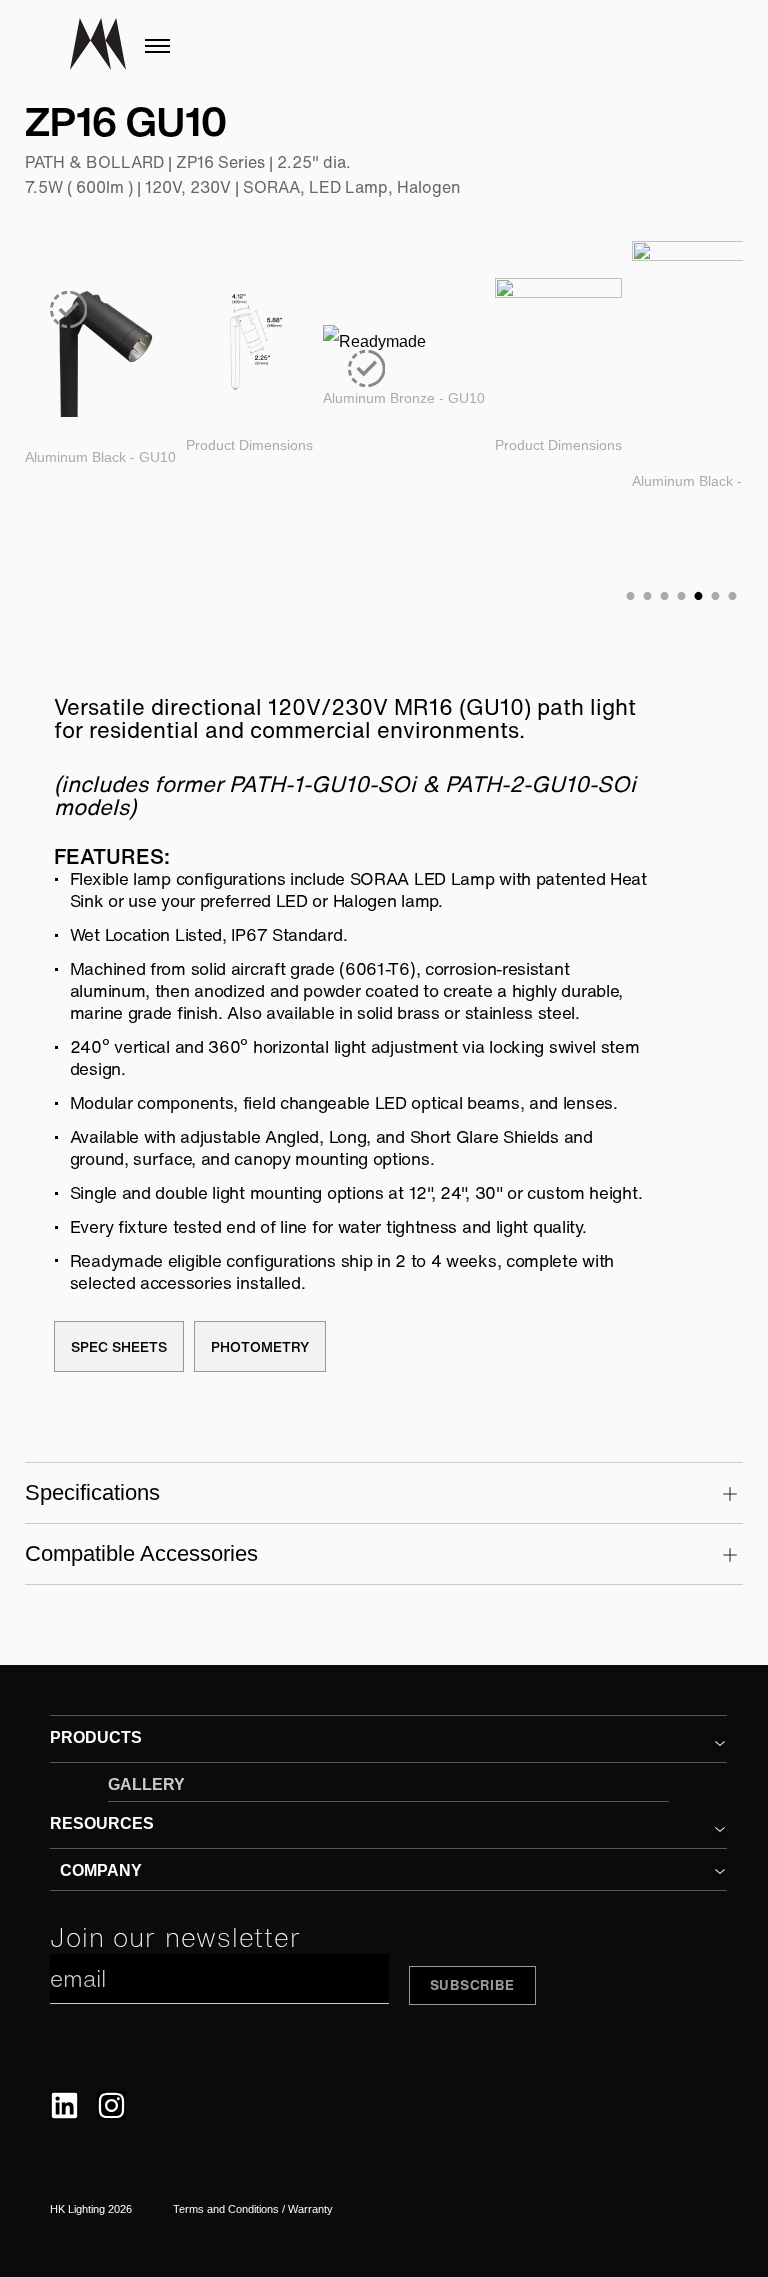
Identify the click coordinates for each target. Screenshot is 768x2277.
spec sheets (119, 1346)
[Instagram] (111, 2105)
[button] (719, 1743)
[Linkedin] (64, 2105)
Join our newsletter (175, 1937)
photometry (260, 1346)
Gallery (146, 1784)
